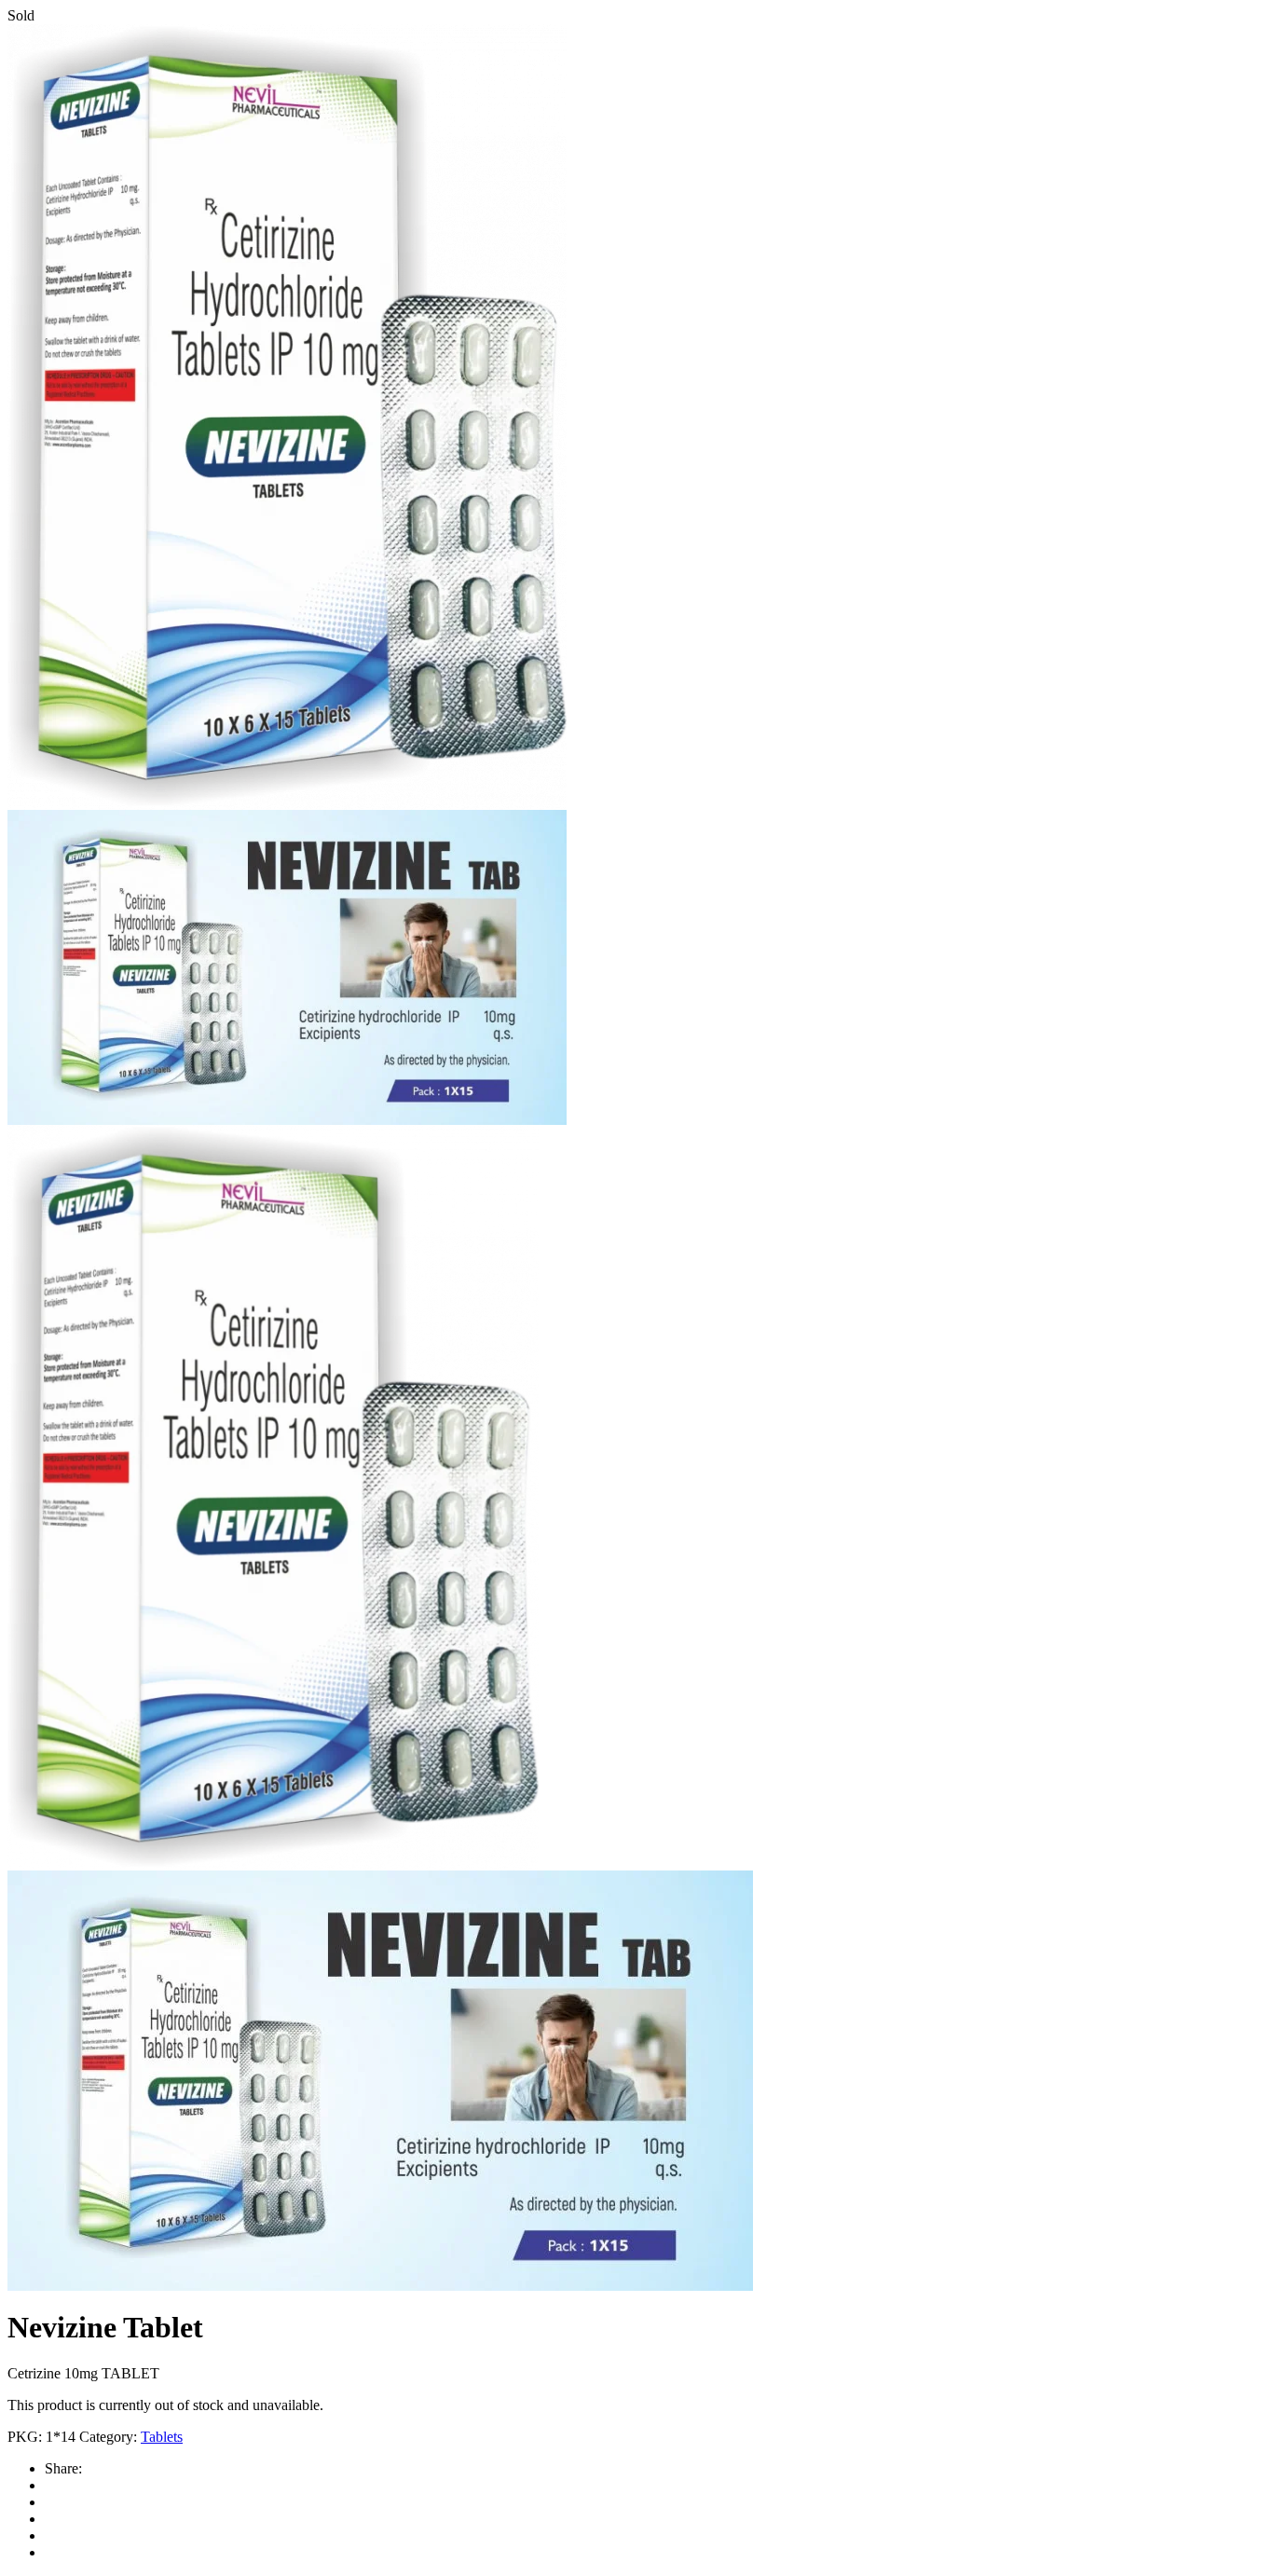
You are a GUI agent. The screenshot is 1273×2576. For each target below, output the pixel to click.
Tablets (162, 2437)
